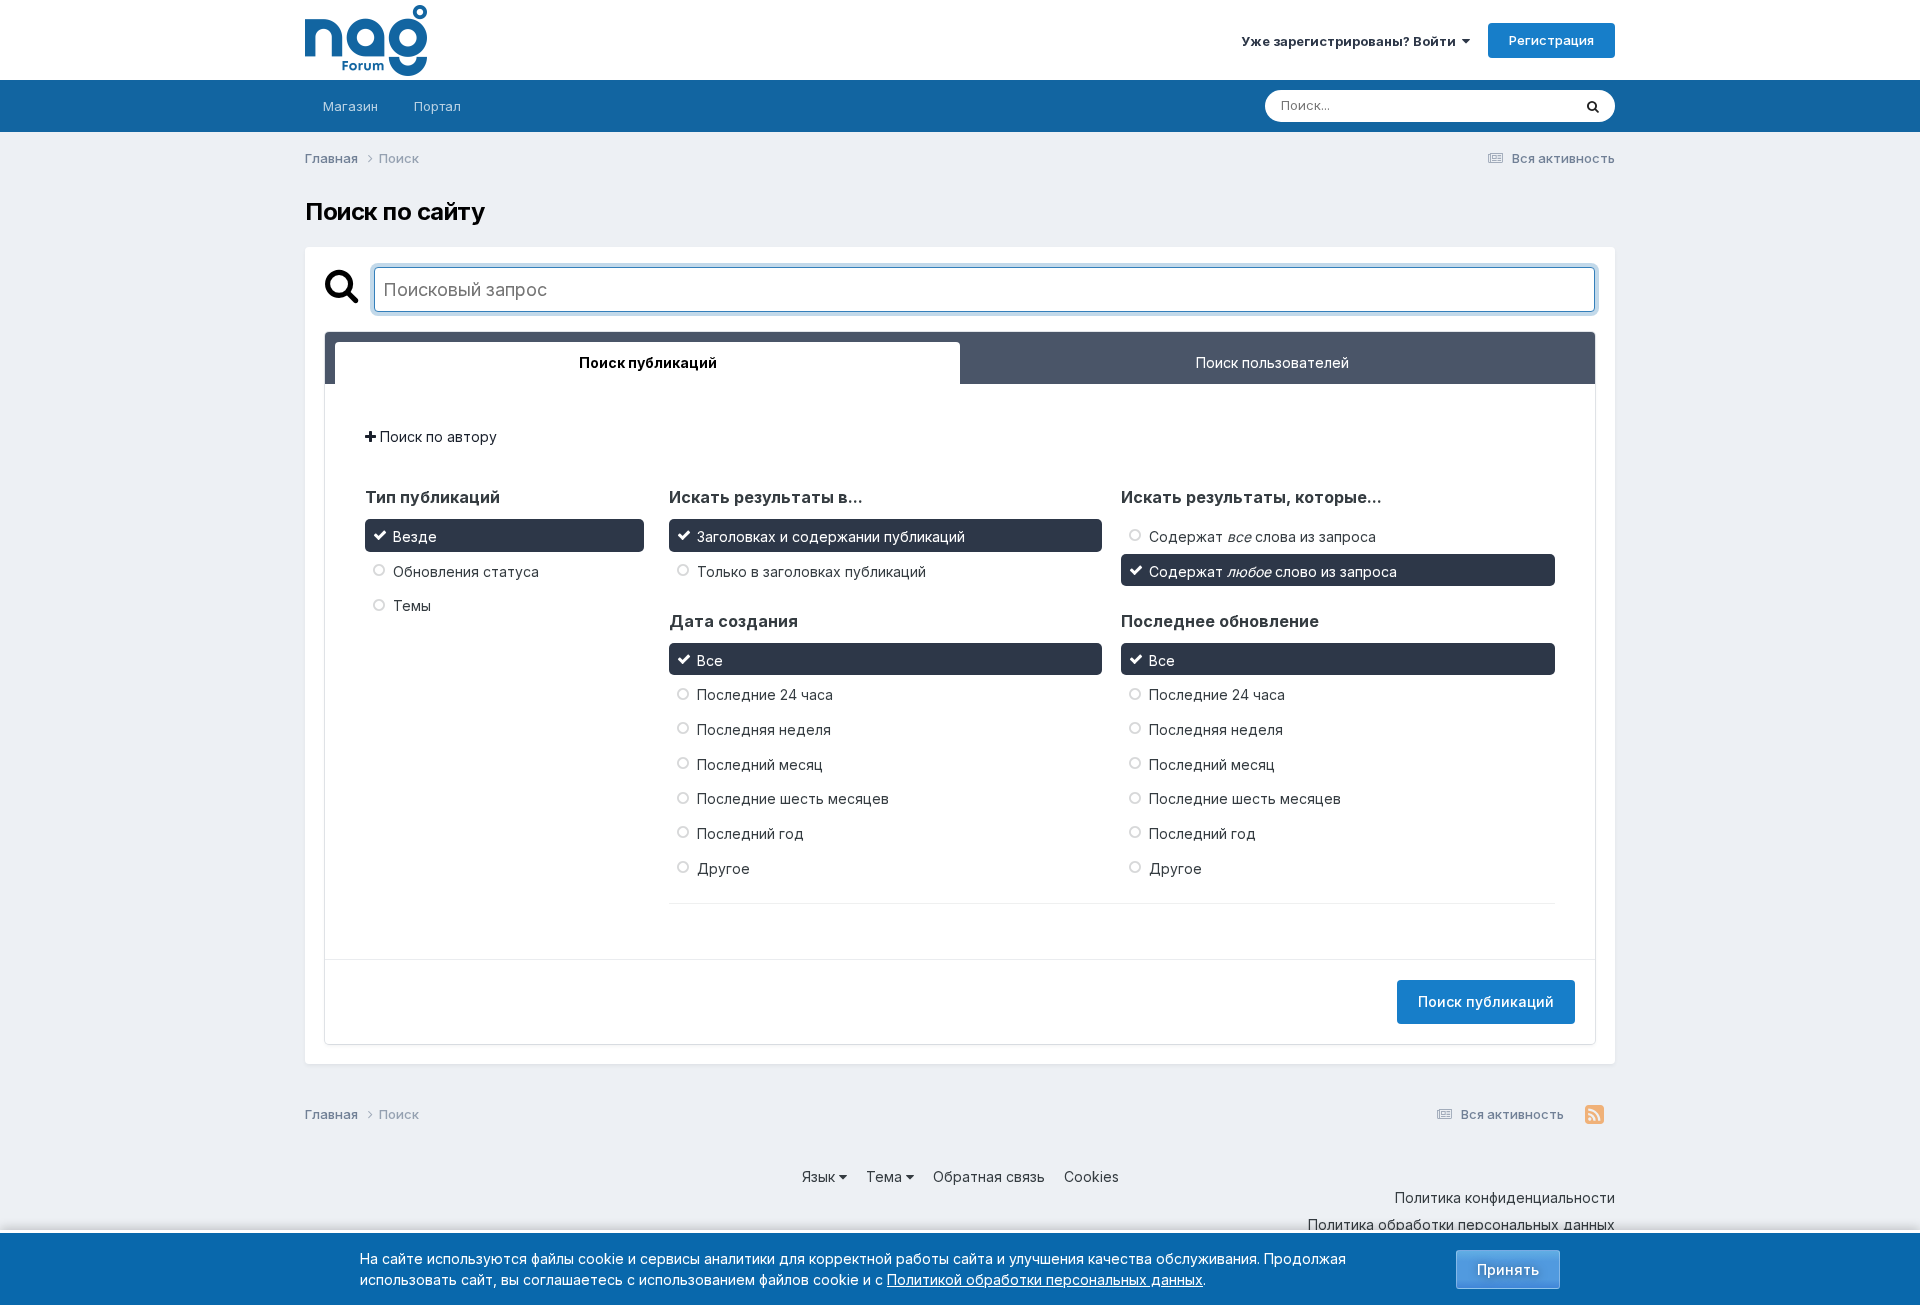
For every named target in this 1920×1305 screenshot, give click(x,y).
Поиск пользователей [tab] (1272, 362)
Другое (723, 867)
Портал (437, 106)
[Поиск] (1593, 106)
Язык (820, 1176)
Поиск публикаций (1486, 1001)
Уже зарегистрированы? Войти (1351, 41)
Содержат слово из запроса (1273, 570)
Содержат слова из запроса (1262, 536)
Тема (886, 1176)
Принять (1508, 1269)
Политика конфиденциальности (1505, 1197)
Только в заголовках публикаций (811, 570)
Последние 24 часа (765, 694)
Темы (412, 605)
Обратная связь (989, 1176)
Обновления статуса (466, 570)
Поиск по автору (436, 436)
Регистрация (1551, 40)
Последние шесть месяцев (793, 798)
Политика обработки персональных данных (1461, 1224)
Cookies (1091, 1176)
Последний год (750, 833)
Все (710, 659)
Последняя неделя (764, 729)
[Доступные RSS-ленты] (1594, 1115)
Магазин (350, 106)
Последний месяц (760, 763)
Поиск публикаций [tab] (648, 362)
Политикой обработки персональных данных (1045, 1279)
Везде (1525, 105)
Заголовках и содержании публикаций (831, 536)
